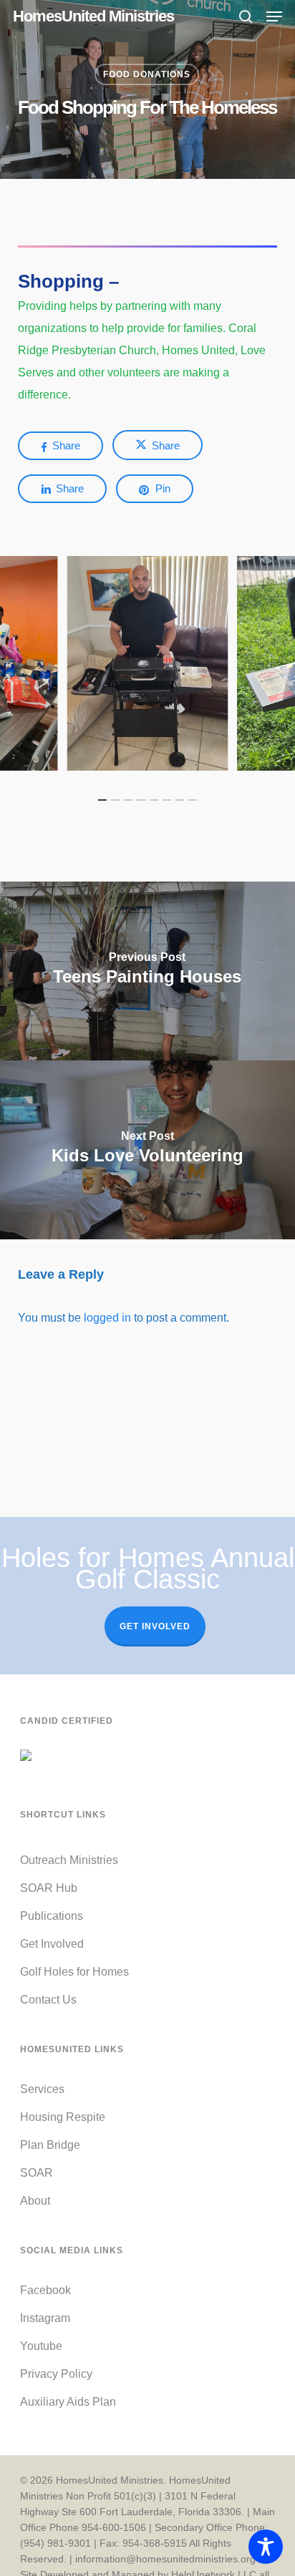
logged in (107, 1318)
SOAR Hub (49, 1888)
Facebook (45, 2290)
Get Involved (155, 1626)
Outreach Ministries (69, 1860)
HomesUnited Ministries (93, 16)
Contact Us (48, 2000)
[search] (246, 16)
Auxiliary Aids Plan (68, 2402)
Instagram (45, 2318)
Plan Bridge (50, 2145)
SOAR (37, 2173)
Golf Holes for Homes (74, 1972)
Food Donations (147, 74)
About (35, 2201)
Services (42, 2089)
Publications (52, 1916)
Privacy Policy (56, 2374)
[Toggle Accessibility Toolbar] (266, 2547)
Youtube (41, 2346)
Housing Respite (63, 2117)
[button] (274, 16)
